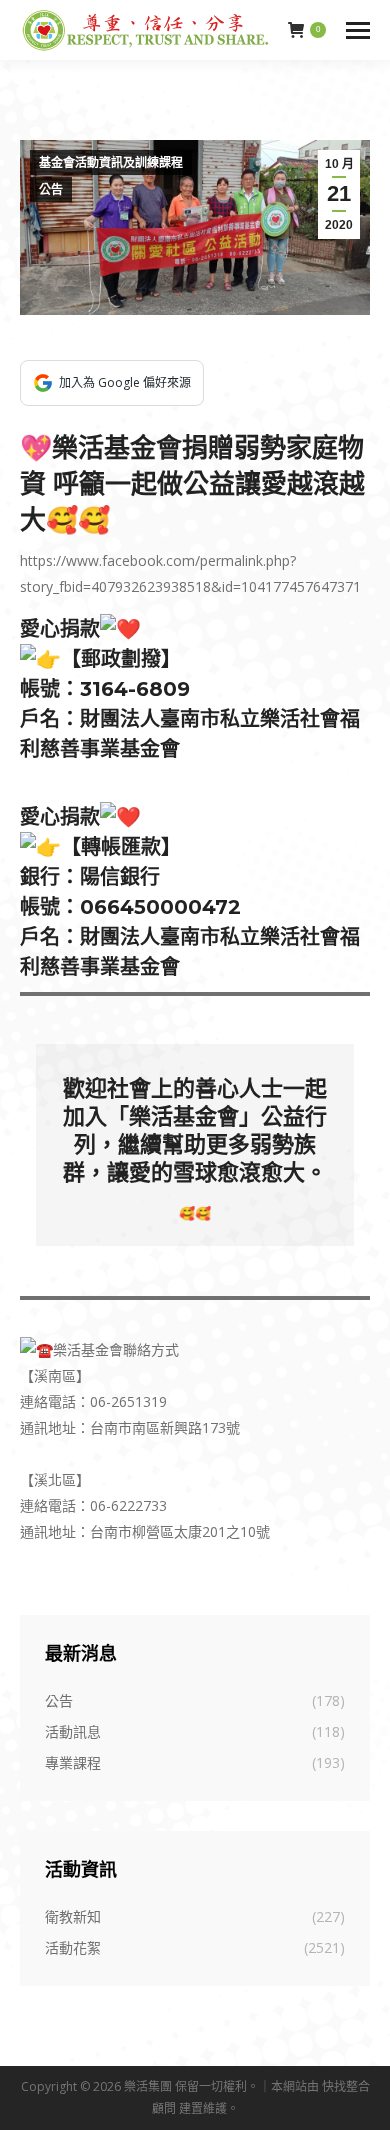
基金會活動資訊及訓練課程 (111, 163)
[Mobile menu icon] (358, 30)
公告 (51, 190)
